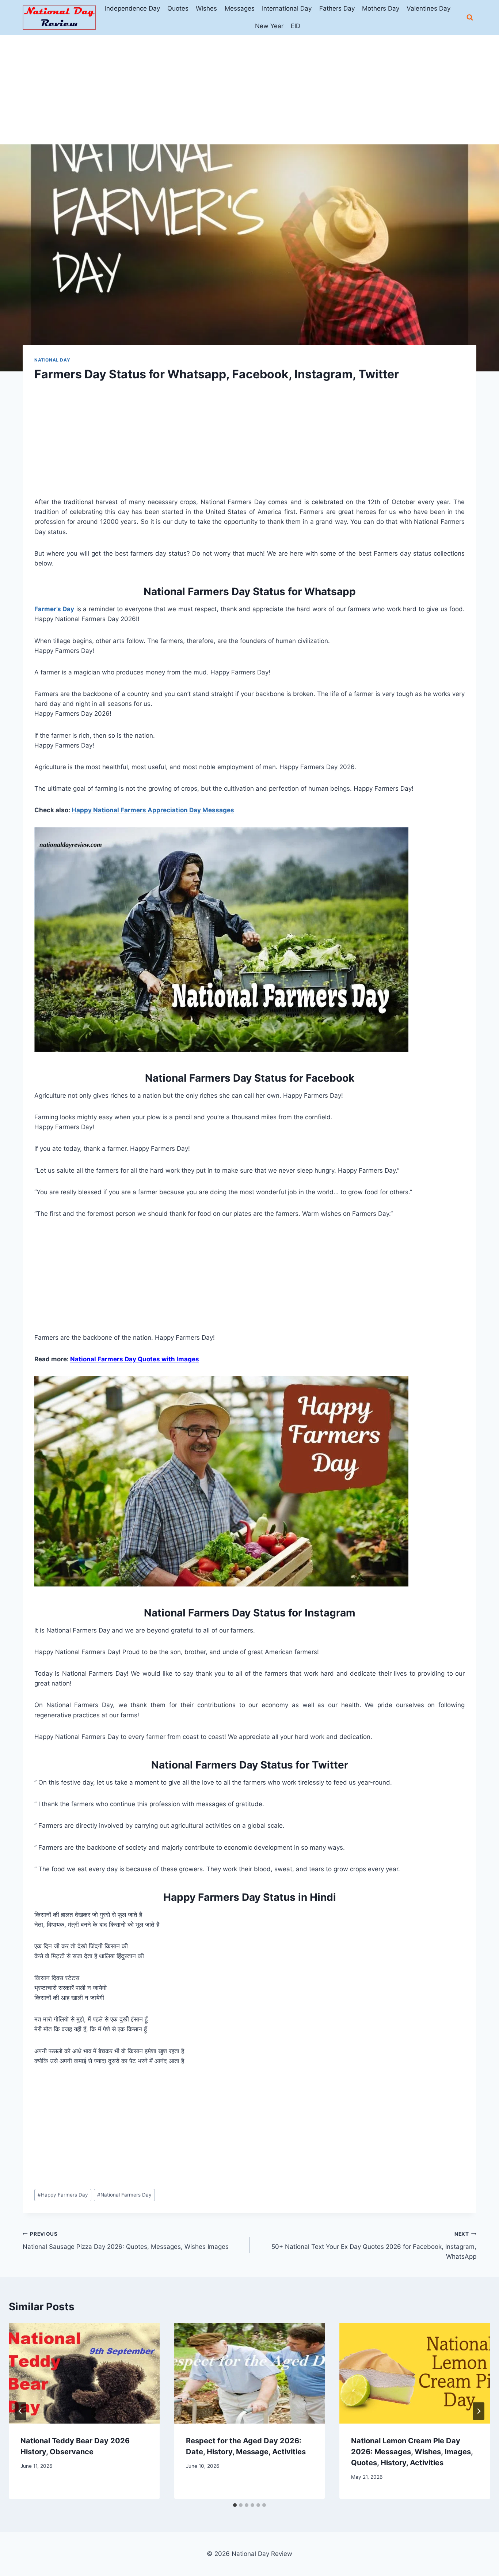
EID (296, 26)
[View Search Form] (470, 18)
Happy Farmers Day (63, 2195)
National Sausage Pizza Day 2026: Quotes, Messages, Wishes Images (126, 2241)
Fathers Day (337, 8)
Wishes (206, 8)
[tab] (235, 2505)
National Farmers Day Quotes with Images (135, 1359)
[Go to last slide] (20, 2411)
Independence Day (132, 8)
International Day (287, 8)
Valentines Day (428, 8)
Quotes (178, 8)
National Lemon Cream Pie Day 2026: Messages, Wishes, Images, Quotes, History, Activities (412, 2452)
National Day (52, 360)
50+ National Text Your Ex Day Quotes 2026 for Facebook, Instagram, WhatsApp (374, 2246)
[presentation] (84, 2373)
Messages (240, 8)
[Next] (479, 2411)
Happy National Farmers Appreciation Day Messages (153, 810)
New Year (269, 26)
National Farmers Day (124, 2195)
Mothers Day (381, 8)
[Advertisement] (249, 90)
